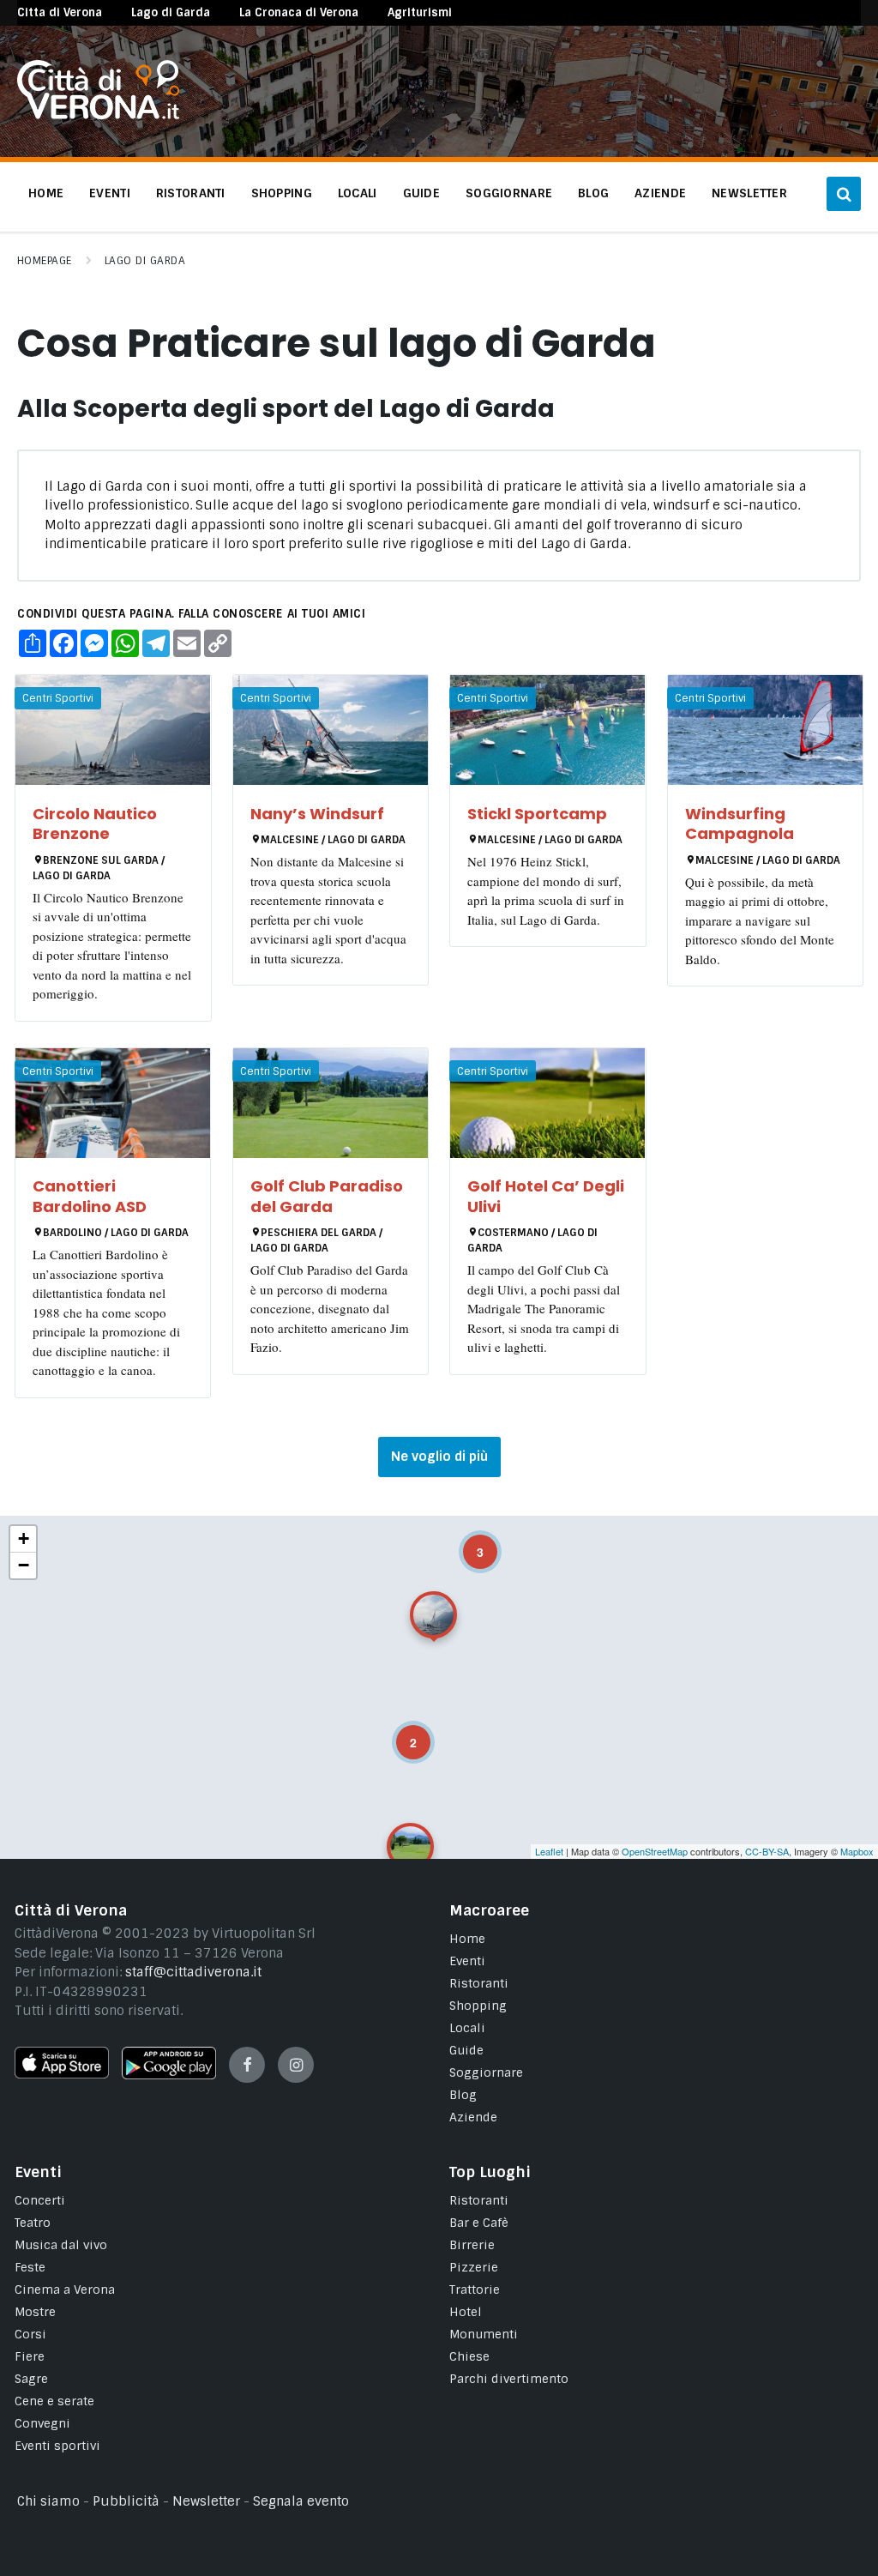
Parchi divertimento (509, 2379)
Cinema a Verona (65, 2289)
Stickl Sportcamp (537, 814)
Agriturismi (420, 12)
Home (467, 1939)
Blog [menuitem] (593, 193)
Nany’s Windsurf (317, 814)
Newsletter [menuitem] (749, 193)
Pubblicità (126, 2501)
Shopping (478, 2006)
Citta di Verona (60, 12)
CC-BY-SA (767, 1851)
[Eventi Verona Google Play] (169, 2075)
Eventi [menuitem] (110, 193)
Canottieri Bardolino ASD (90, 1196)
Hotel (466, 2312)
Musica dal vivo (61, 2245)
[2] (401, 1730)
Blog (463, 2095)
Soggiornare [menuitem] (509, 193)
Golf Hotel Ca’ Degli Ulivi (546, 1196)
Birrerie (472, 2245)
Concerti (40, 2200)
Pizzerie (474, 2267)
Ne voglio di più (439, 1457)
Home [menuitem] (46, 193)
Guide (466, 2050)
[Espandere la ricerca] (844, 194)
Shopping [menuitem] (282, 193)
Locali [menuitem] (358, 193)
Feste (30, 2267)
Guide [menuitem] (421, 193)
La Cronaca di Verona (299, 12)
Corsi (30, 2334)
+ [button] (24, 1538)
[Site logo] (98, 115)
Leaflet (549, 1851)
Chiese (469, 2356)
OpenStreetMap (655, 1851)
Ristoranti (479, 1983)
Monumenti (484, 2334)
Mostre (35, 2312)
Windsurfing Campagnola (740, 823)
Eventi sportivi (57, 2446)
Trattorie (475, 2289)
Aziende (473, 2117)
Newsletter (206, 2501)
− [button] (24, 1565)
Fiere (30, 2356)
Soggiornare (486, 2072)
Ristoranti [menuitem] (191, 193)
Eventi (467, 1961)
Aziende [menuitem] (660, 193)
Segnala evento (301, 2501)
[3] (468, 1540)
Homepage (45, 261)
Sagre (31, 2379)
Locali (467, 2028)
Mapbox (857, 1851)
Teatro (33, 2223)
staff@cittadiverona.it (193, 1972)
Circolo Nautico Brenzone (95, 823)
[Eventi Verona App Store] (62, 2074)
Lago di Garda (171, 12)
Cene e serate (54, 2401)
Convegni (42, 2423)
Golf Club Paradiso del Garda (327, 1196)
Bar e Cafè (479, 2223)
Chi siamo (48, 2501)
